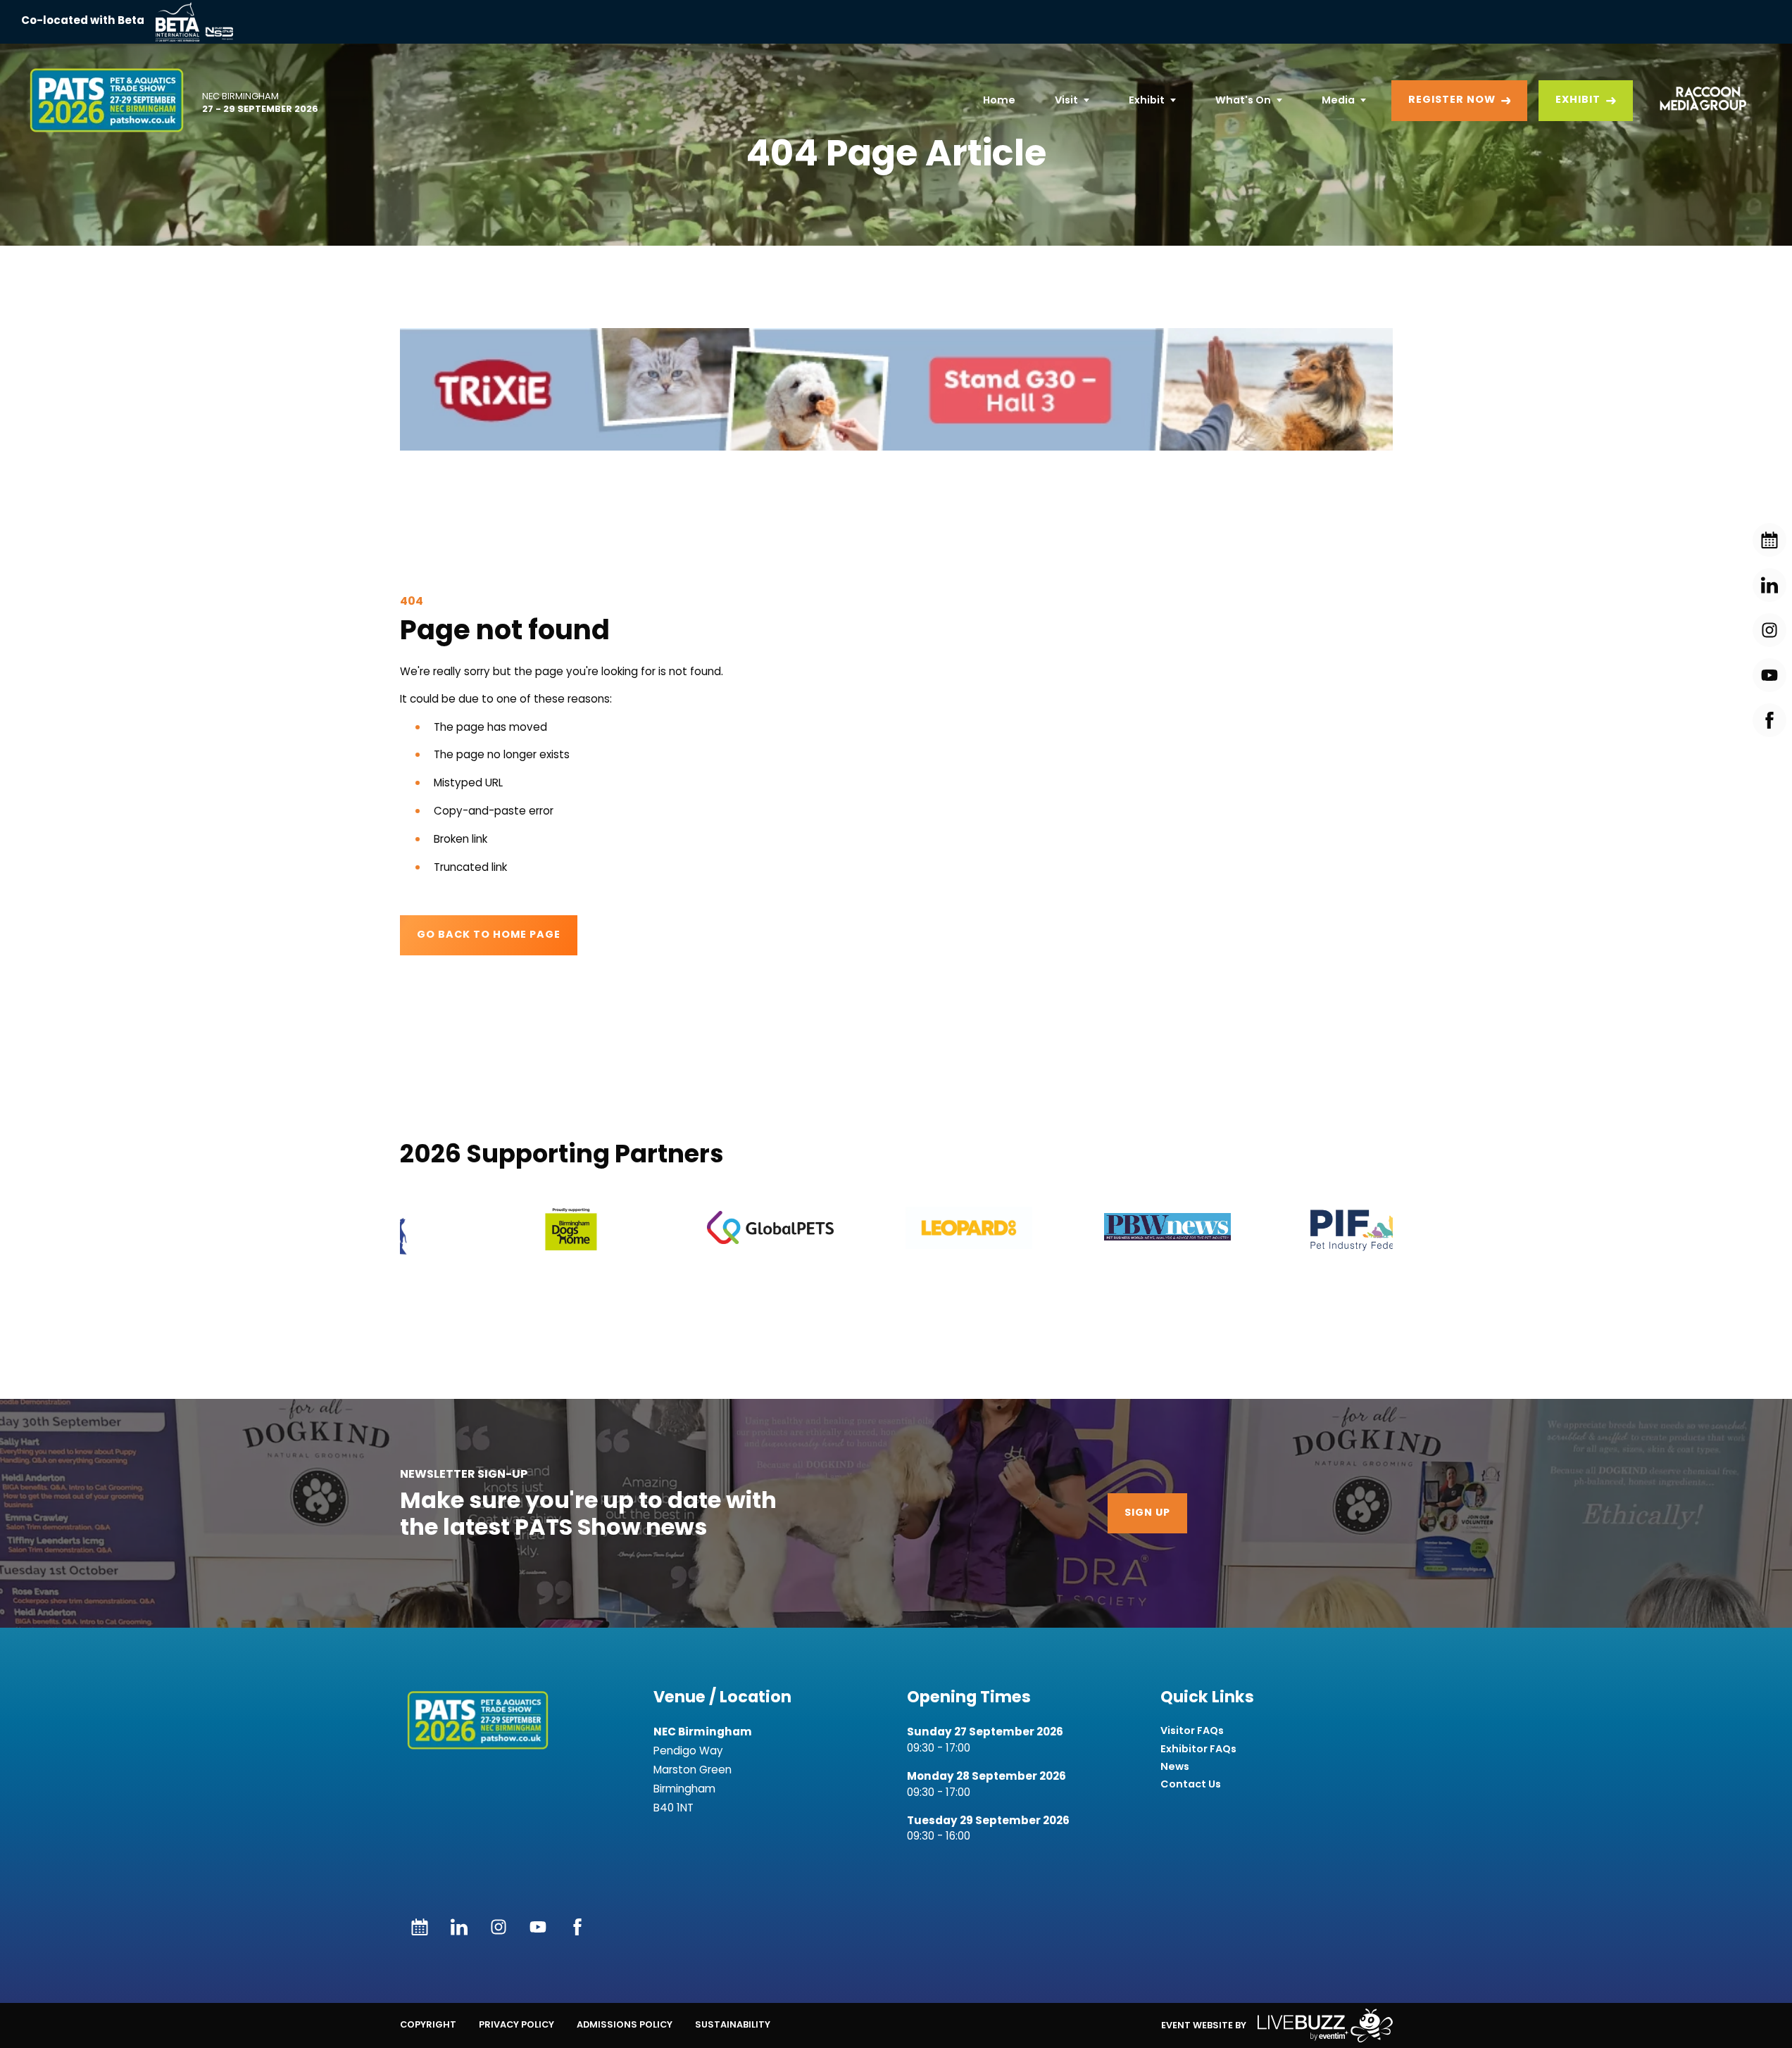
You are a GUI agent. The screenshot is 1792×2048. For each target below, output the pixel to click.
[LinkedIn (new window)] (459, 1927)
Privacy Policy (516, 2024)
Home (999, 100)
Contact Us (1191, 1784)
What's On (1243, 100)
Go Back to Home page (489, 935)
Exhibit (1147, 100)
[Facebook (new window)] (577, 1927)
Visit (1066, 100)
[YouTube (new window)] (538, 1927)
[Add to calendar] (420, 1927)
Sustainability (733, 2024)
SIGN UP (1147, 1513)
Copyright (428, 2024)
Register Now (1452, 100)
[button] (896, 389)
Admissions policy (625, 2024)
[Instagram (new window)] (499, 1927)
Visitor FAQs (1192, 1731)
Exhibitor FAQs (1198, 1749)
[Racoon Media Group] (1698, 101)
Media (1338, 100)
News (1175, 1767)
